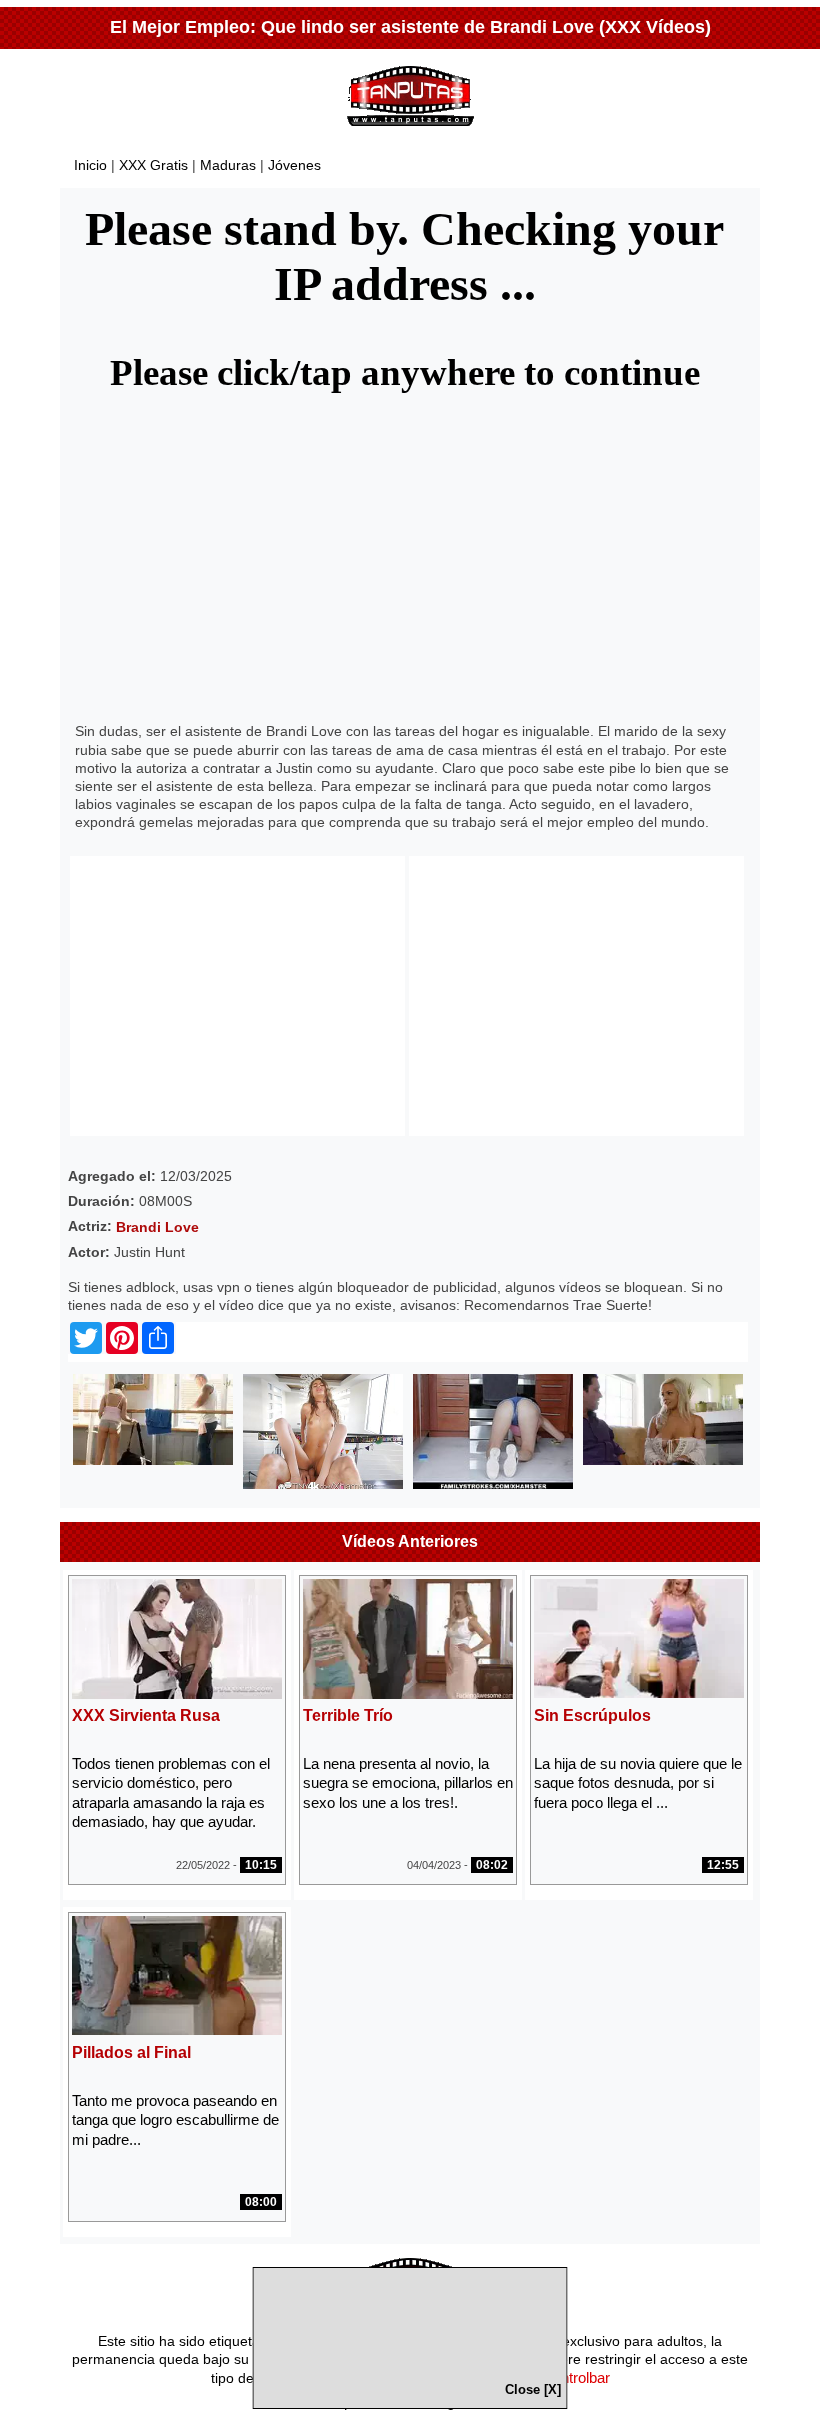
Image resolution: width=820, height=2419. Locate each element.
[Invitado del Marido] (663, 1460)
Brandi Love (157, 1227)
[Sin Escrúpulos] (639, 1692)
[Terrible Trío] (408, 1693)
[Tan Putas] (410, 130)
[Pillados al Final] (177, 2029)
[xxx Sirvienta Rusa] (177, 1693)
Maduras (228, 165)
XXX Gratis (153, 165)
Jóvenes (294, 165)
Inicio (90, 165)
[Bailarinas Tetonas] (153, 1460)
